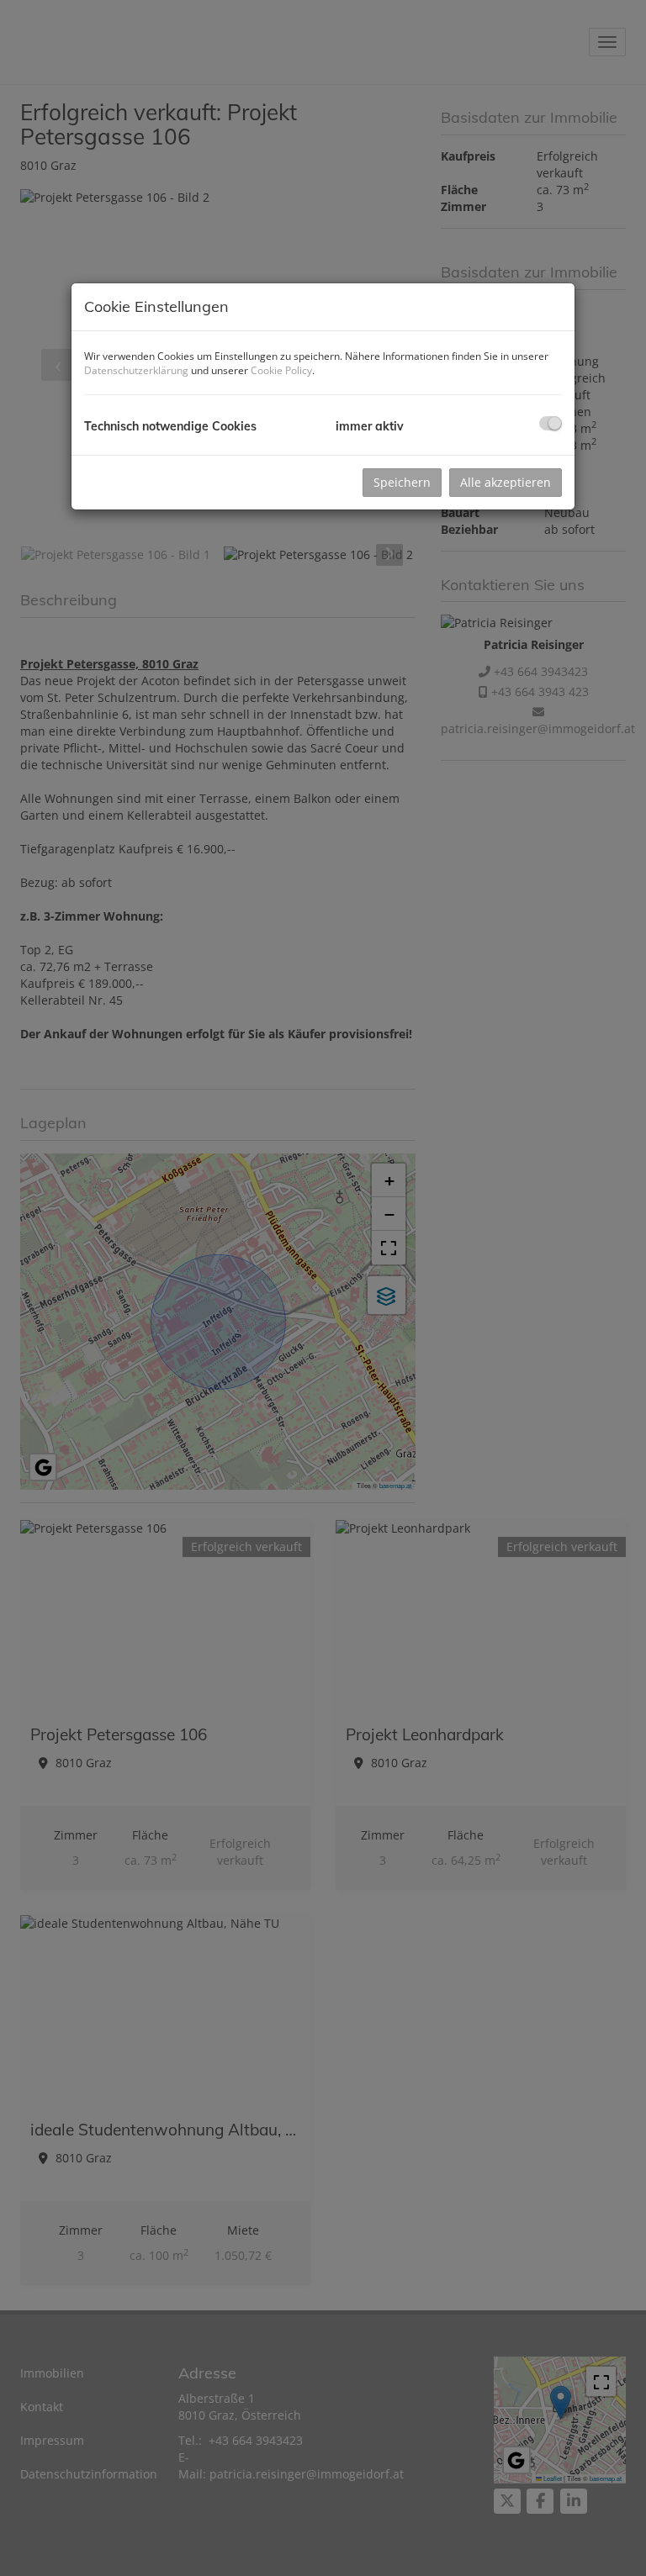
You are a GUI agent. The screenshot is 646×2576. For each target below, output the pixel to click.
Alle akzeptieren (506, 482)
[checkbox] (551, 423)
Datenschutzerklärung (136, 370)
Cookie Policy (281, 370)
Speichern (402, 482)
